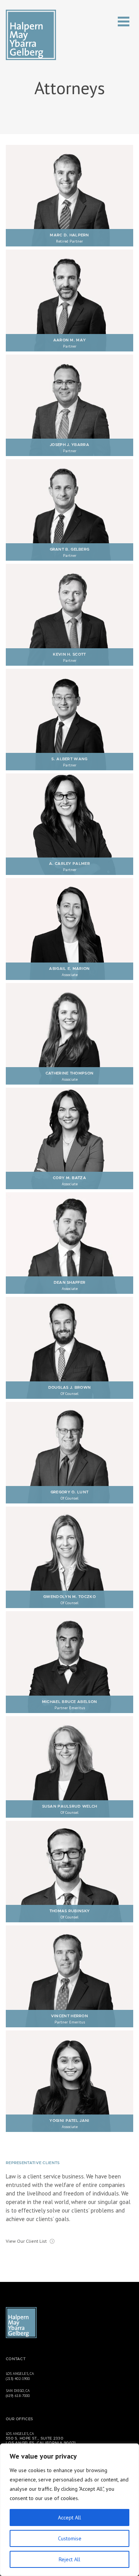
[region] (69, 2510)
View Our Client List (26, 2241)
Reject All (69, 2559)
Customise (70, 2538)
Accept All (69, 2517)
